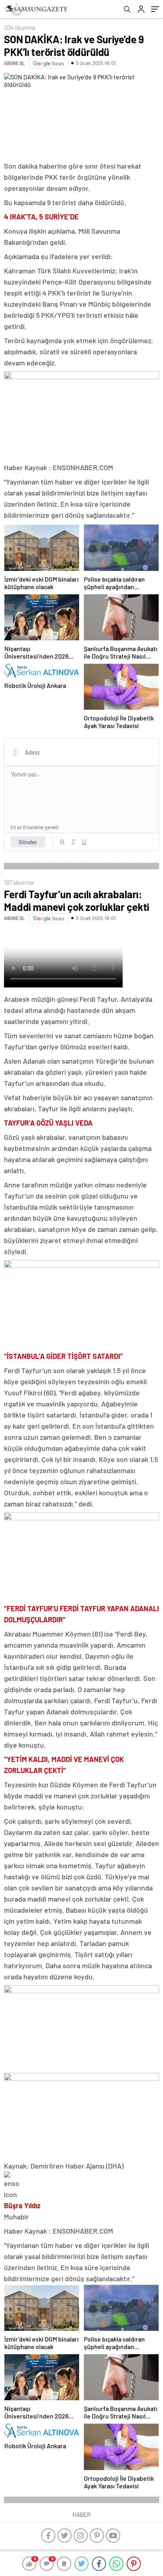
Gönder (28, 842)
